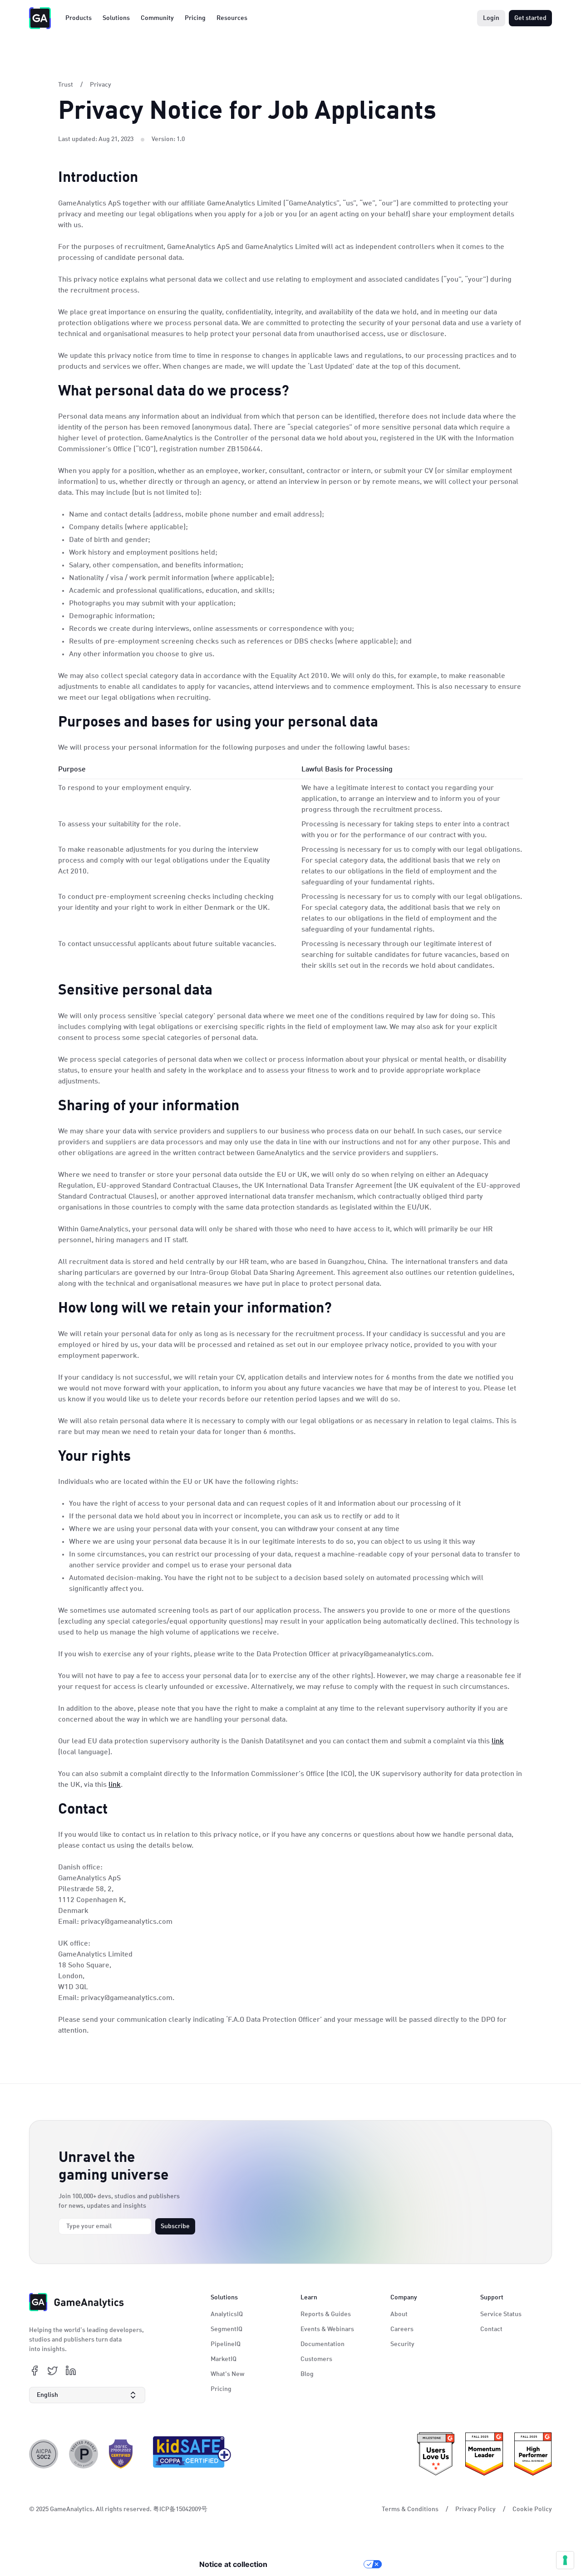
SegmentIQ (226, 2329)
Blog (307, 2374)
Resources (232, 18)
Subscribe (175, 2226)
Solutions (116, 18)
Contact (491, 2329)
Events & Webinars (327, 2329)
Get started (530, 18)
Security (402, 2344)
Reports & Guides (326, 2314)
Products (79, 18)
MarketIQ (224, 2359)
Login (491, 18)
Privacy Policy (475, 2509)
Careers (402, 2329)
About (399, 2314)
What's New (227, 2374)
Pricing (195, 18)
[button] (87, 2395)
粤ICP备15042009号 (180, 2509)
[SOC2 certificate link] (44, 2454)
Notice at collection (233, 2564)
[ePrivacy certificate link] (84, 2454)
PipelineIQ (226, 2344)
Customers (316, 2359)
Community (157, 18)
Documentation (323, 2344)
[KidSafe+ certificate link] (189, 2454)
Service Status (501, 2314)
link (498, 1742)
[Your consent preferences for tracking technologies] (565, 2560)
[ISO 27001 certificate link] (121, 2454)
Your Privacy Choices (320, 2564)
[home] (40, 18)
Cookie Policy (532, 2509)
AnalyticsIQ (227, 2314)
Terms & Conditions (410, 2509)
